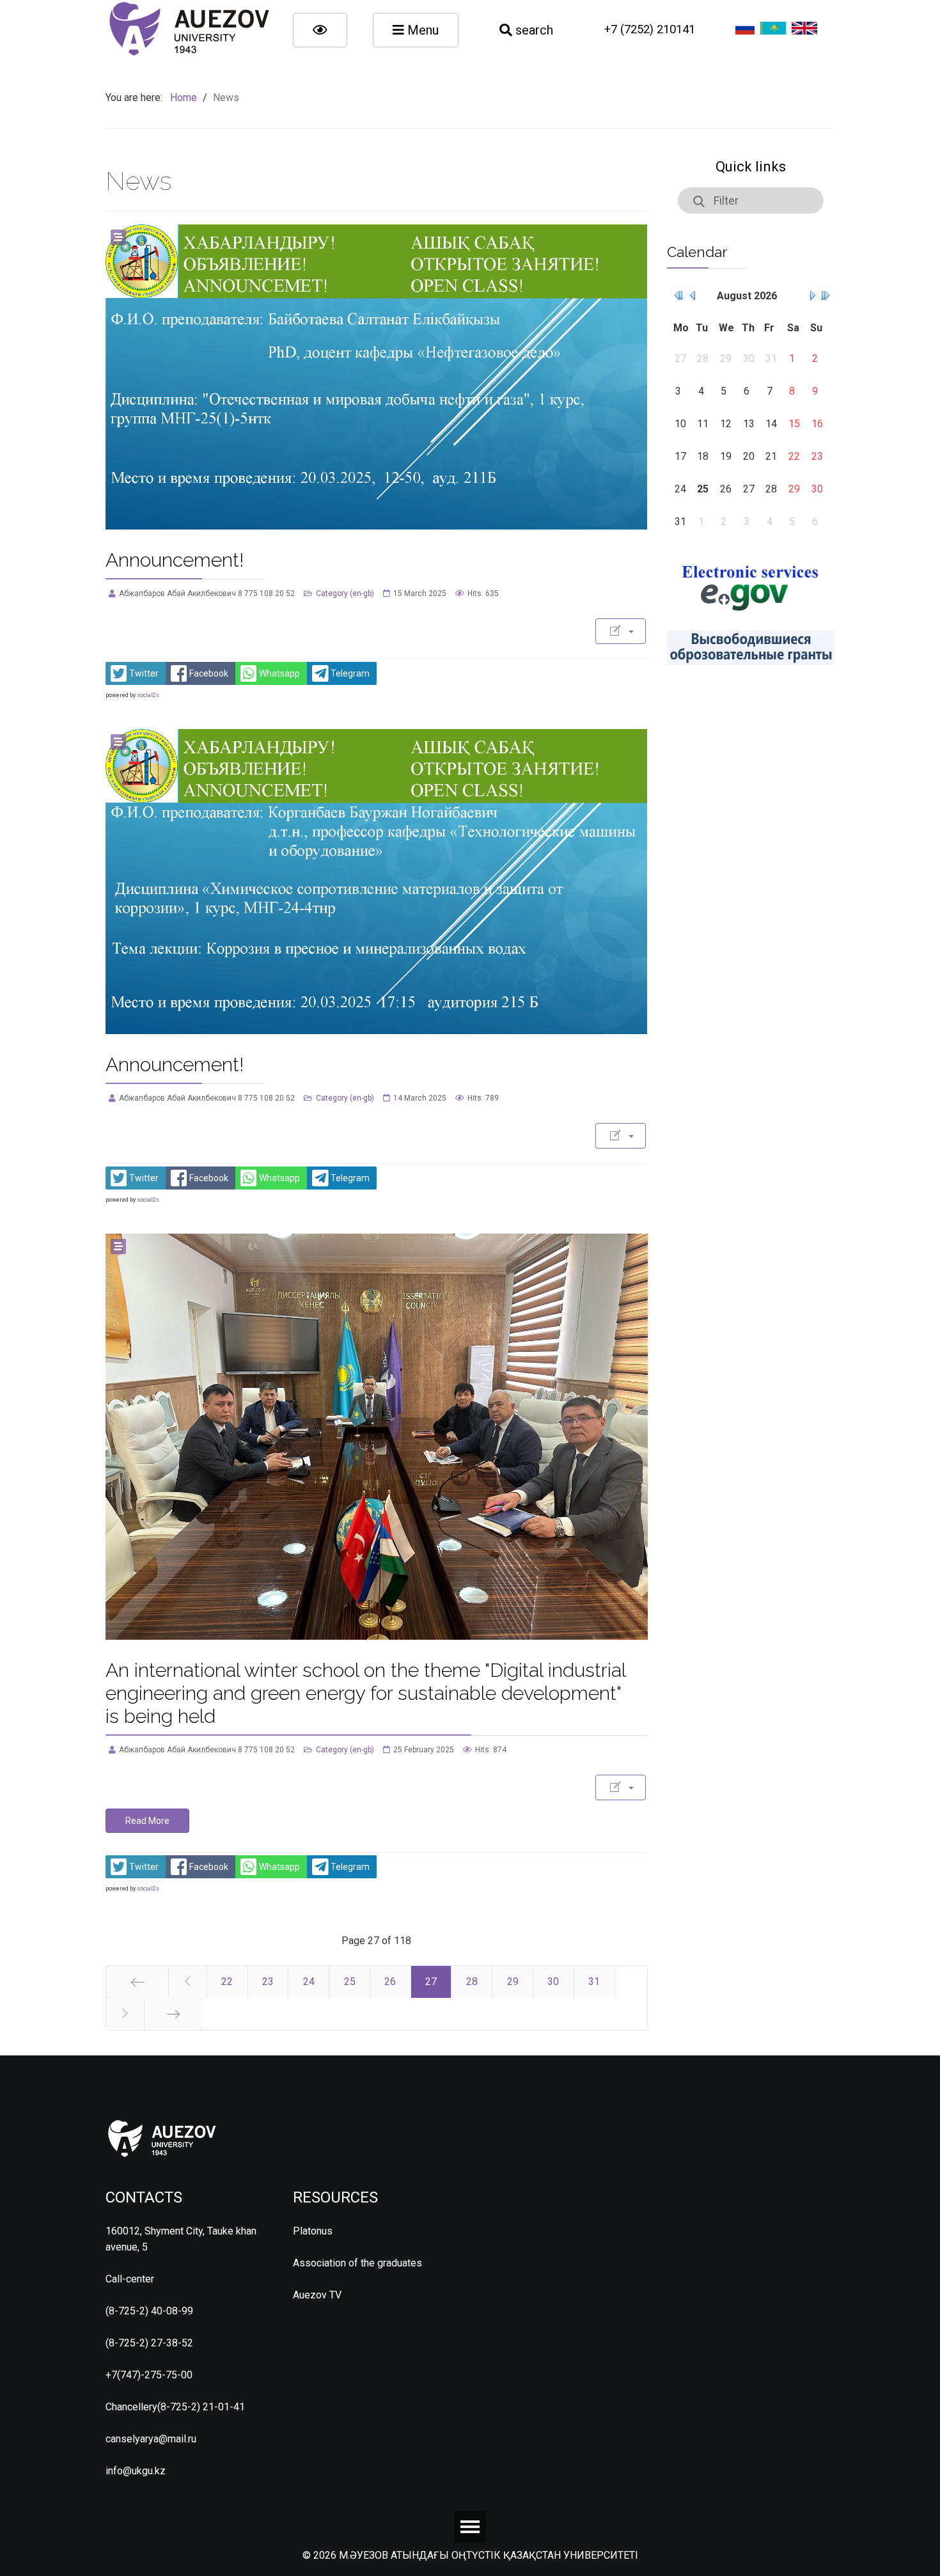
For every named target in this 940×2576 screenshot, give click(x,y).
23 (268, 1982)
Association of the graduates (357, 2263)
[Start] (137, 1982)
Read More (147, 1821)
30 (553, 1982)
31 (594, 1982)
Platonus (313, 2231)
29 (513, 1982)
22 (227, 1982)
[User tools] (621, 631)
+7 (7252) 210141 (650, 29)
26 (390, 1982)
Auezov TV (317, 2295)
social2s (148, 695)
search (533, 30)
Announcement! (175, 560)
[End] (173, 2014)
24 (309, 1982)
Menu (421, 30)
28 (472, 1982)
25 (350, 1982)
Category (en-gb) (345, 593)
